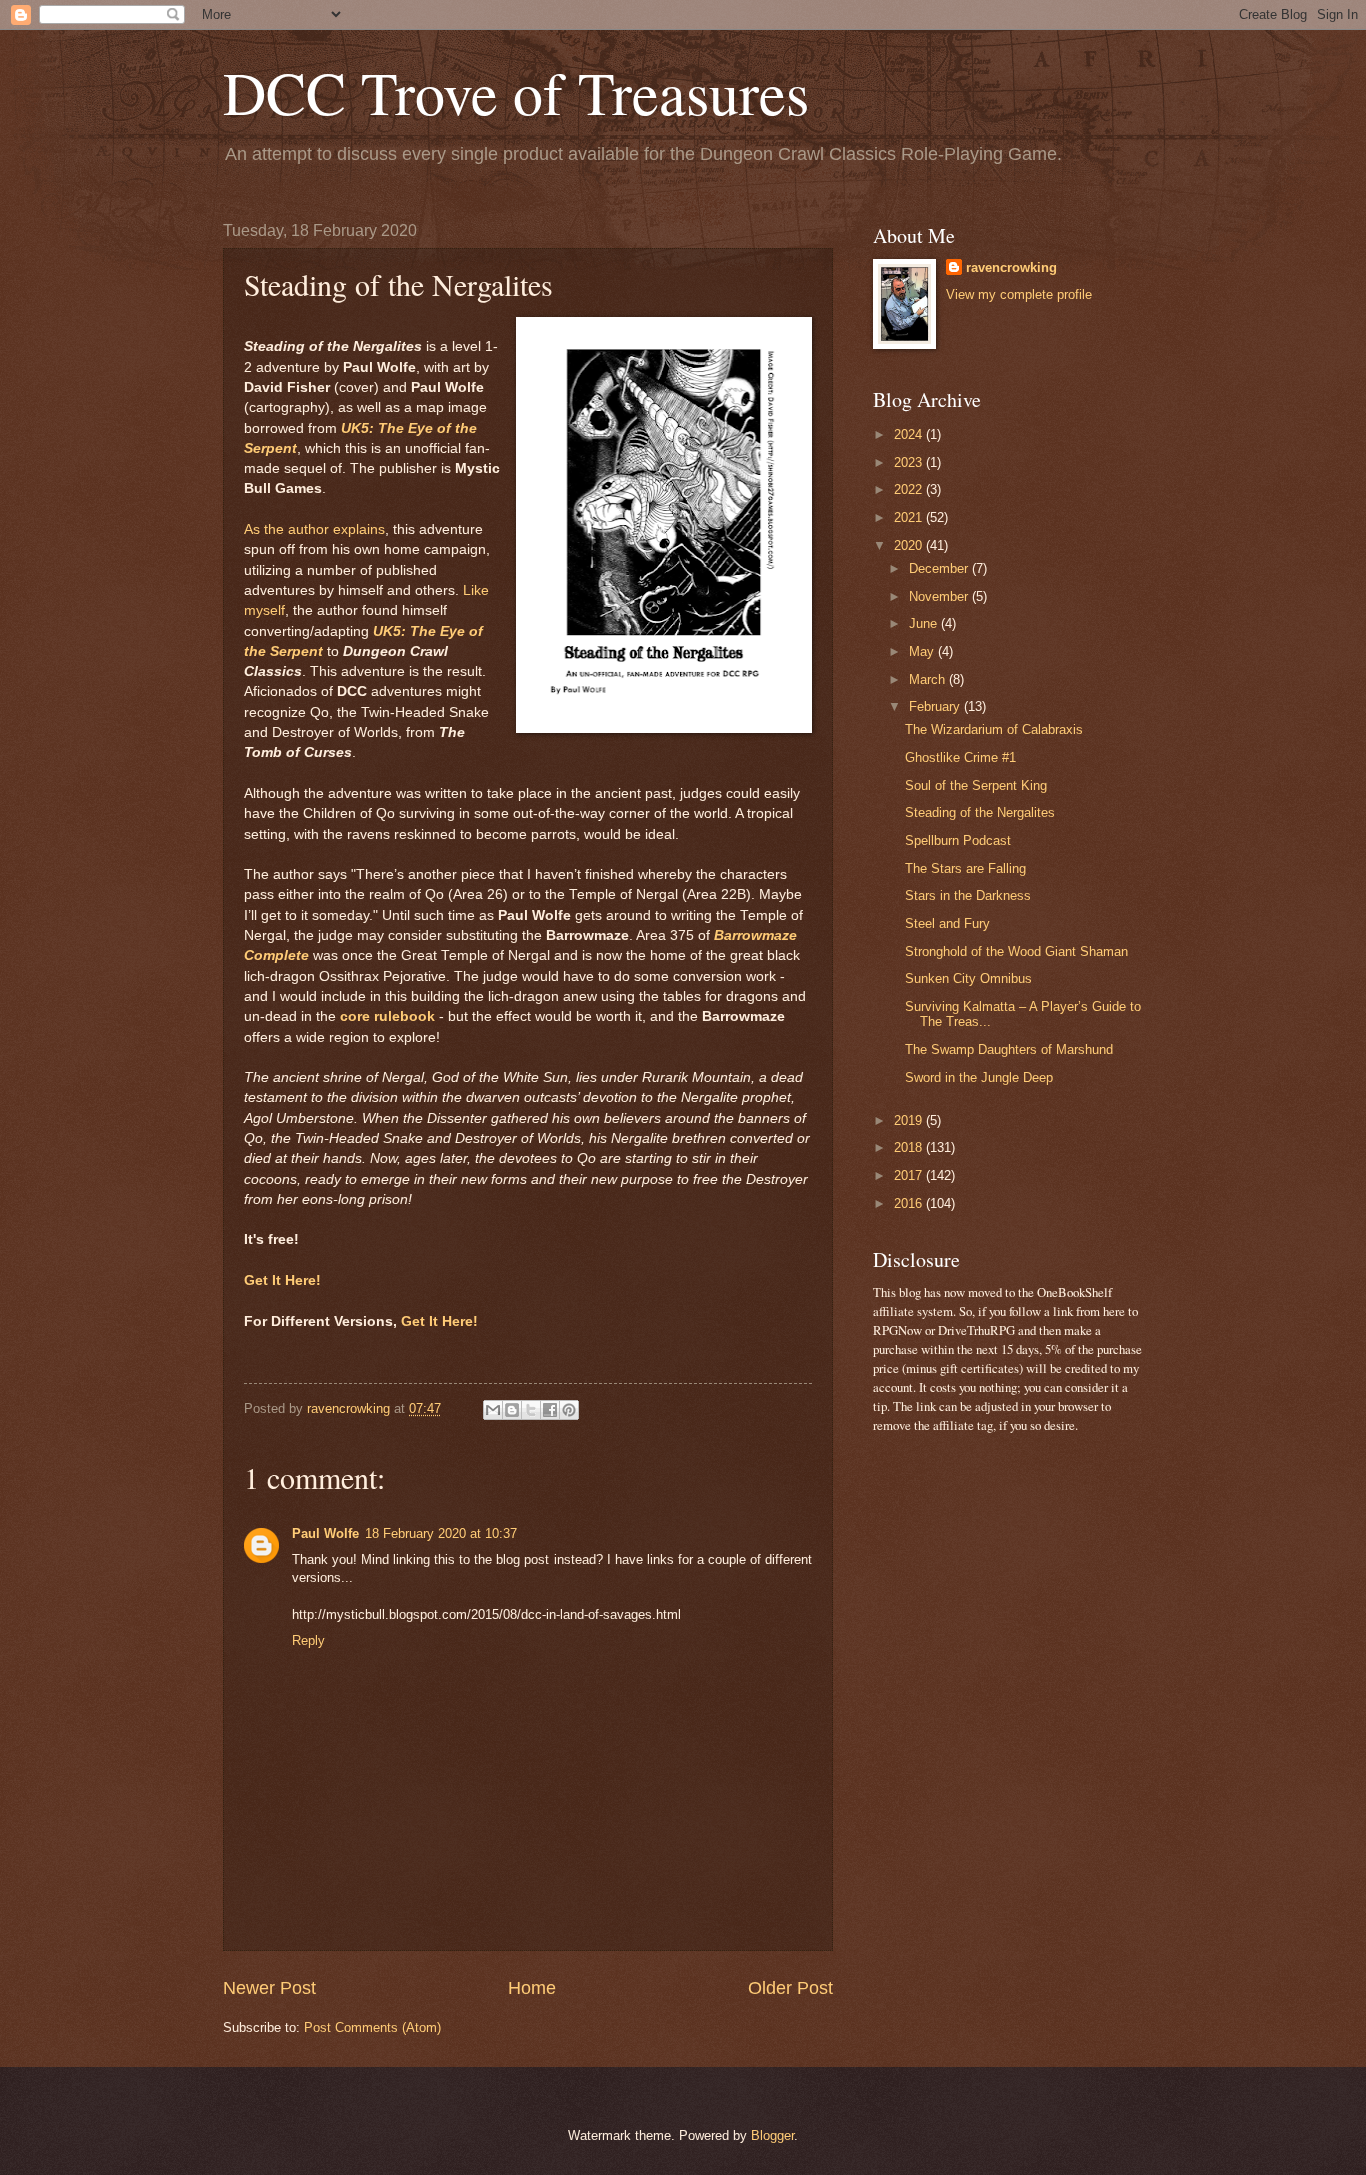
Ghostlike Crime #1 (960, 757)
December (940, 568)
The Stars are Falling (965, 868)
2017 (910, 1175)
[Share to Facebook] (550, 1410)
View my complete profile (1019, 294)
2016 (910, 1203)
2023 (910, 462)
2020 (910, 545)
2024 (910, 434)
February (936, 706)
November (940, 596)
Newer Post (269, 1988)
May (923, 651)
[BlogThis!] (512, 1410)
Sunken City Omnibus (968, 978)
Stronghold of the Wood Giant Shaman (1016, 951)
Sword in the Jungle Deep (979, 1077)
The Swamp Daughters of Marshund (1009, 1049)
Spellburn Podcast (958, 840)
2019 (910, 1120)
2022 (910, 489)
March (929, 679)
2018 (910, 1147)
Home (532, 1988)
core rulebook (387, 1016)
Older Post (790, 1988)
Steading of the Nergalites (980, 812)
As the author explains (314, 529)
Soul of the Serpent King (976, 785)
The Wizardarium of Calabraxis (994, 729)
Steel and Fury (947, 923)
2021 (910, 517)
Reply (308, 1640)
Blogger (772, 2135)
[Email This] (493, 1410)
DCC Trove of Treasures (516, 92)
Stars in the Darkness (968, 895)
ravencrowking (1011, 267)
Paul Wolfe (325, 1533)
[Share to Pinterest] (569, 1410)
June (925, 623)
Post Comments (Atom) (372, 2027)
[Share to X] (531, 1410)
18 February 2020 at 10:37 (441, 1533)
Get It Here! (282, 1280)
